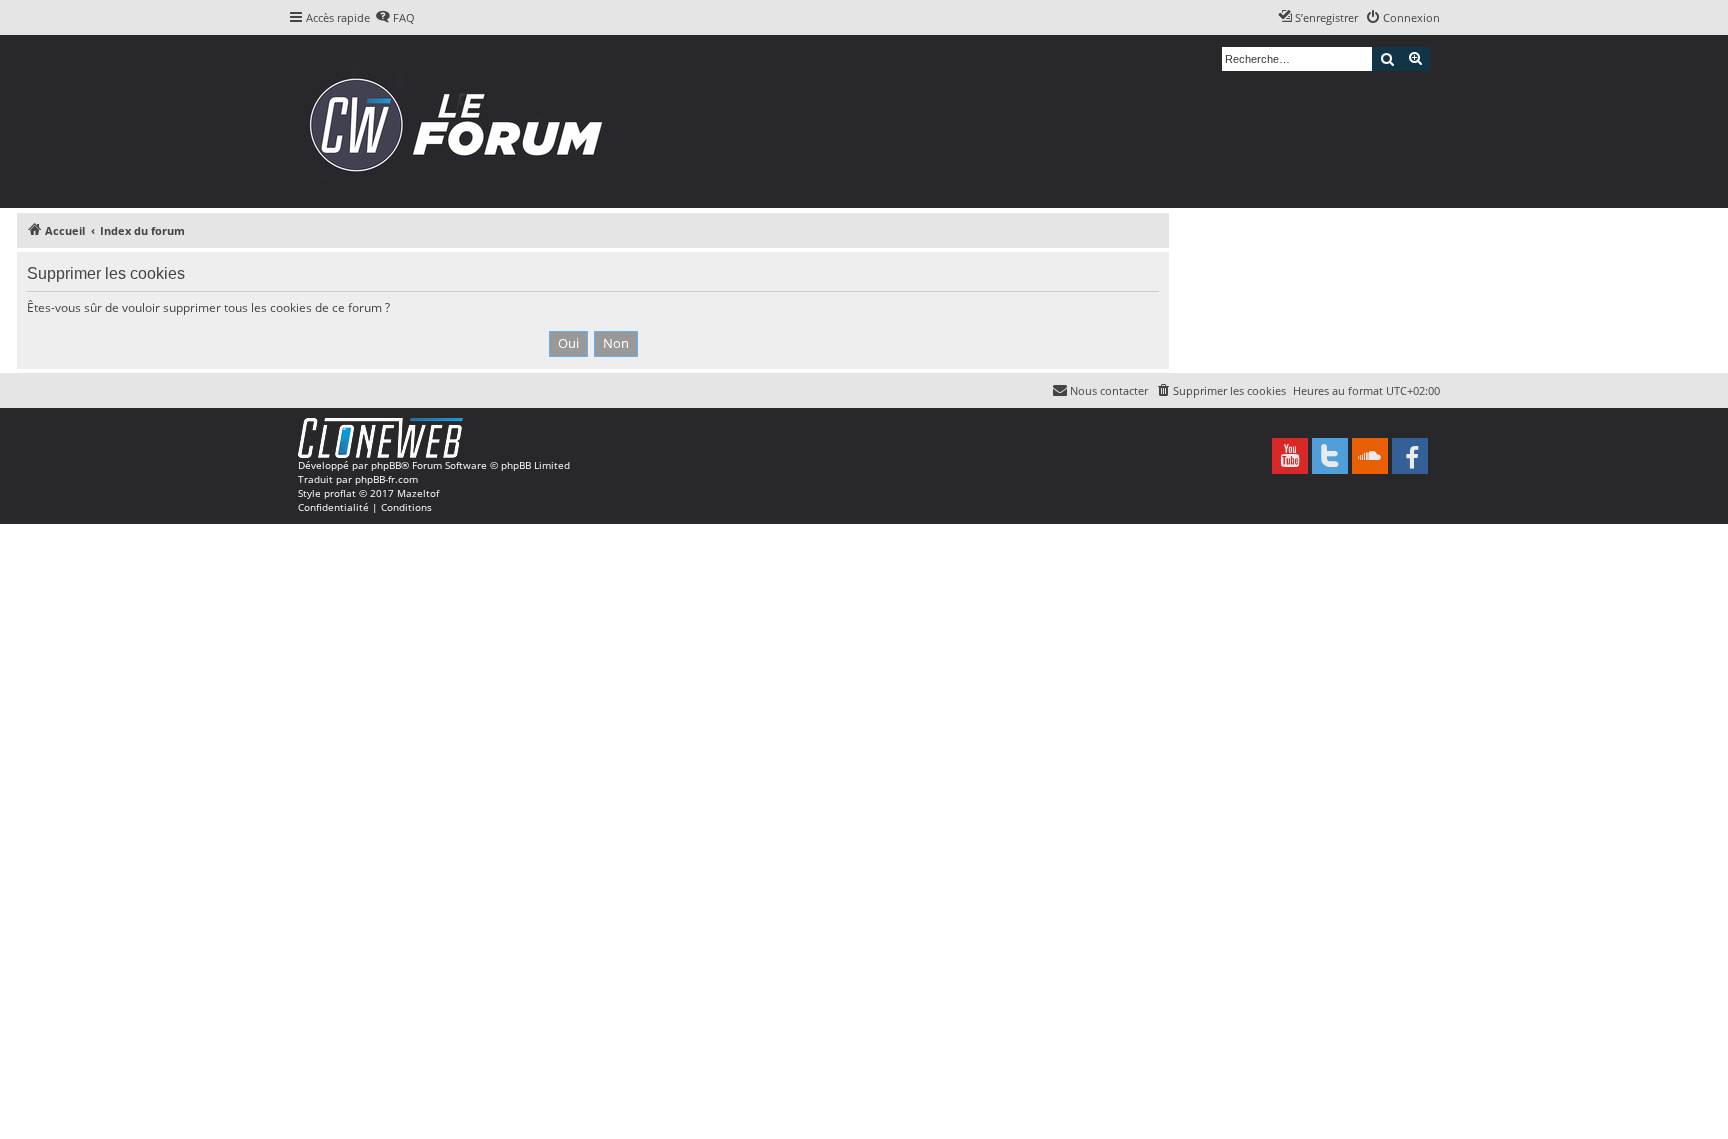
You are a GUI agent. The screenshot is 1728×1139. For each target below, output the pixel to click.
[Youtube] (1290, 456)
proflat (340, 493)
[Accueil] (462, 121)
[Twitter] (1330, 456)
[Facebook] (1410, 456)
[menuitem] (395, 18)
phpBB (386, 465)
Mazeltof (418, 493)
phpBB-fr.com (386, 479)
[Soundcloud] (1370, 456)
